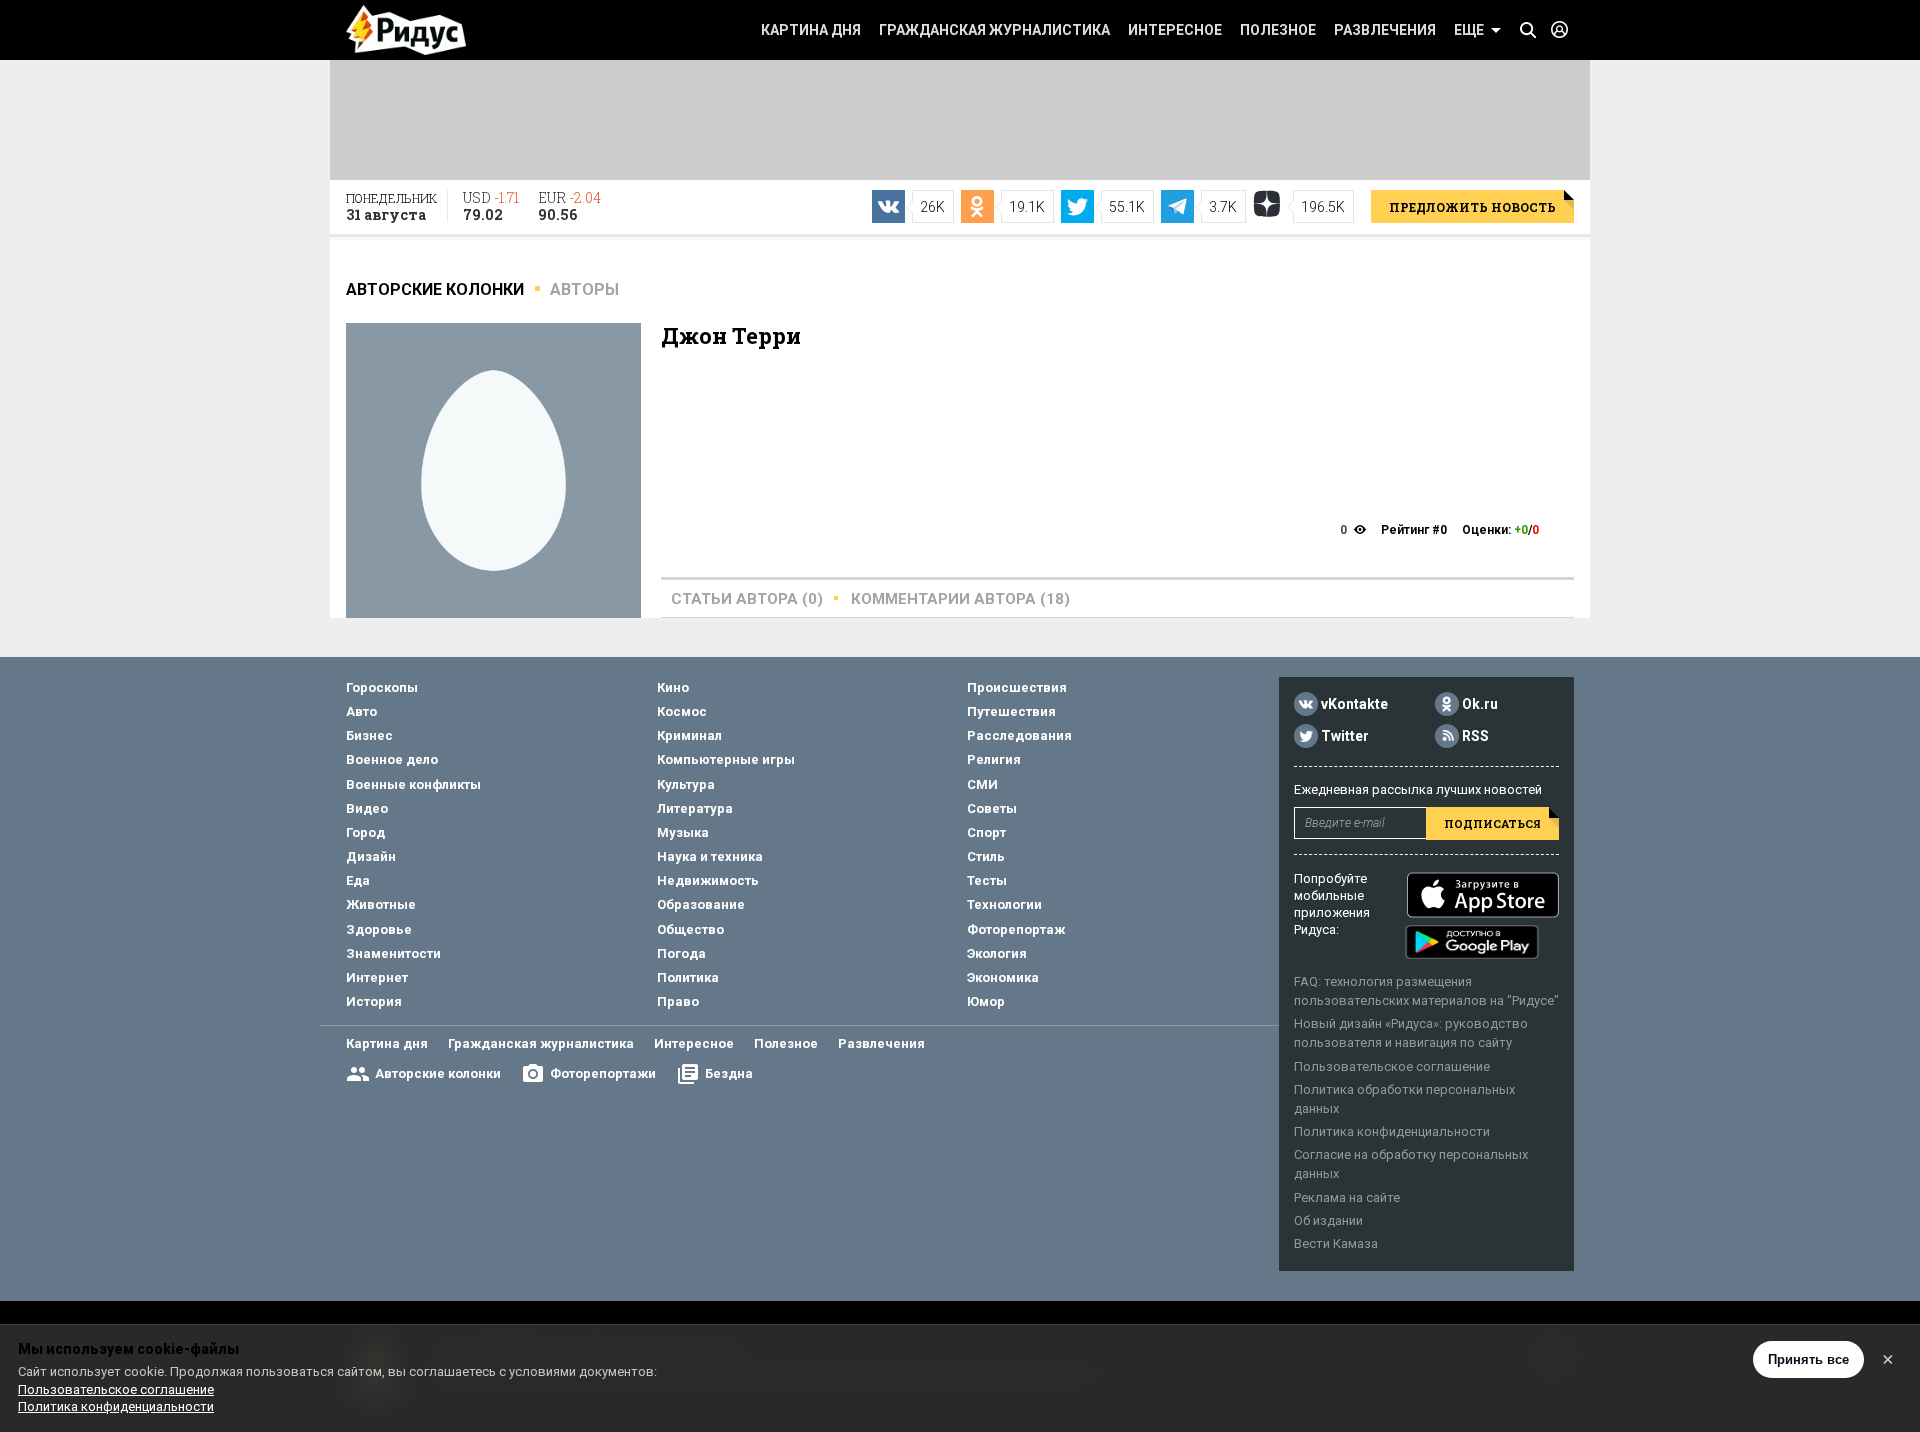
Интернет (377, 977)
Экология (997, 953)
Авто (361, 711)
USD (491, 206)
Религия (994, 759)
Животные (381, 904)
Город (365, 832)
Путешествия (1011, 711)
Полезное (1278, 30)
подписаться (1492, 823)
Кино (673, 687)
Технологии (1004, 904)
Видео (367, 808)
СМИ (982, 784)
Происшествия (1017, 687)
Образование (701, 904)
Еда (358, 880)
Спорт (986, 832)
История (374, 1001)
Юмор (986, 1001)
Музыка (683, 832)
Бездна (729, 1073)
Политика (688, 977)
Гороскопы (382, 687)
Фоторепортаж (1016, 929)
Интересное (1175, 30)
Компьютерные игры (726, 759)
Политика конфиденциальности (1392, 1131)
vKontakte (1354, 704)
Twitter (1345, 736)
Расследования (1019, 735)
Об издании (1328, 1220)
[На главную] (406, 30)
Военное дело (392, 759)
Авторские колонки (438, 1073)
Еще (1469, 30)
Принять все (1808, 1359)
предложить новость (1472, 207)
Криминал (689, 735)
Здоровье (379, 929)
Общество (690, 929)
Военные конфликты (413, 784)
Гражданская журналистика (994, 30)
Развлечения (1385, 30)
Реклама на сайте (1347, 1197)
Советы (992, 808)
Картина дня (811, 30)
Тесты (987, 880)
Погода (681, 953)
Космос (682, 711)
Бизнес (369, 735)
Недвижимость (708, 880)
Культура (686, 784)
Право (678, 1001)
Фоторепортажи (603, 1073)
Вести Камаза (1336, 1243)
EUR (569, 206)
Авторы (584, 289)
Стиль (986, 856)
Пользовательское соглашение (1392, 1066)
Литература (695, 808)
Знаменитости (393, 953)
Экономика (1003, 977)
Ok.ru (1480, 704)
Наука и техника (710, 856)
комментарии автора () (960, 599)
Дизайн (371, 856)
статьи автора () (747, 599)
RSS (1475, 736)
